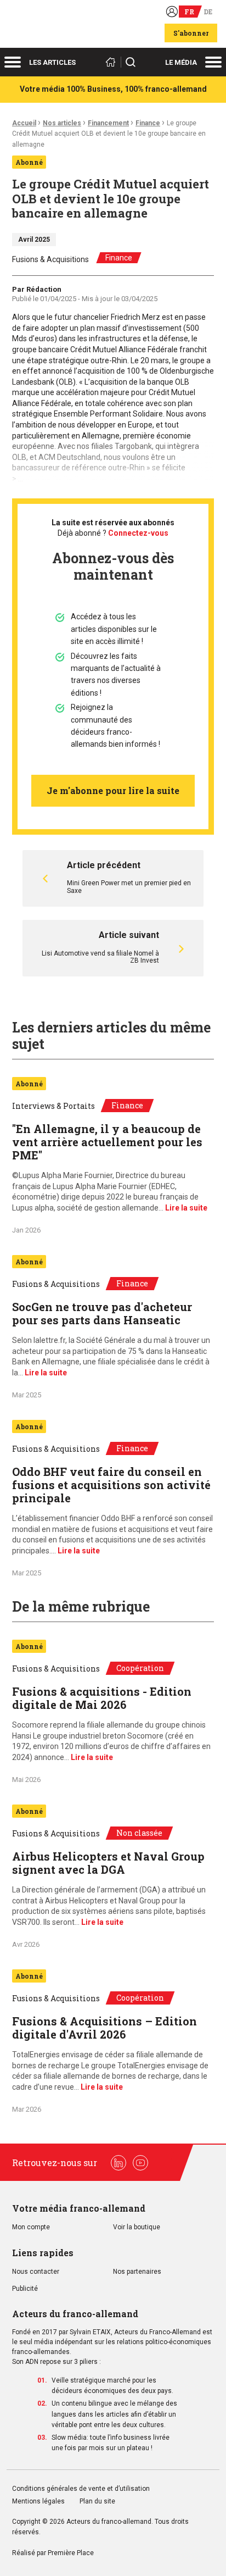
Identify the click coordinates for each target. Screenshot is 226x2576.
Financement (108, 123)
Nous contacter (36, 2272)
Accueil (24, 123)
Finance (148, 123)
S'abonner (191, 33)
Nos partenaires (137, 2272)
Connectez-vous (138, 533)
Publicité (25, 2289)
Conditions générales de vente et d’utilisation (82, 2489)
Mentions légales (38, 2502)
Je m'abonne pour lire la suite (113, 790)
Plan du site (97, 2502)
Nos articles (62, 123)
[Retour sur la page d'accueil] (112, 62)
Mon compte (31, 2227)
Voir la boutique (137, 2227)
